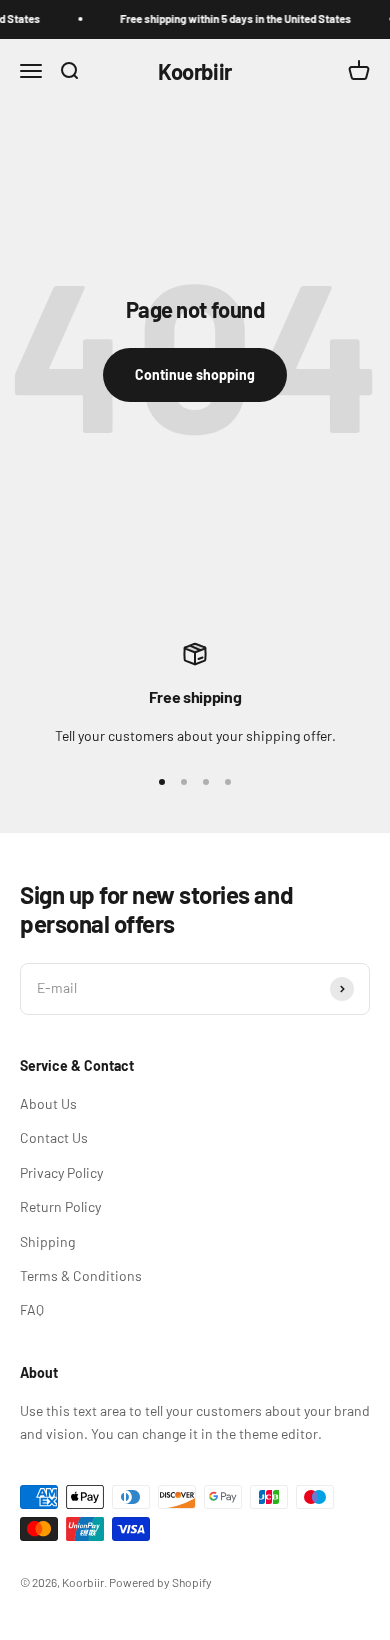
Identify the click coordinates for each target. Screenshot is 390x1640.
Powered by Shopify (160, 1582)
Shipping (47, 1241)
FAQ (32, 1309)
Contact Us (54, 1137)
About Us (48, 1103)
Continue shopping (195, 374)
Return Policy (60, 1206)
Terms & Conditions (81, 1275)
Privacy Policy (61, 1172)
